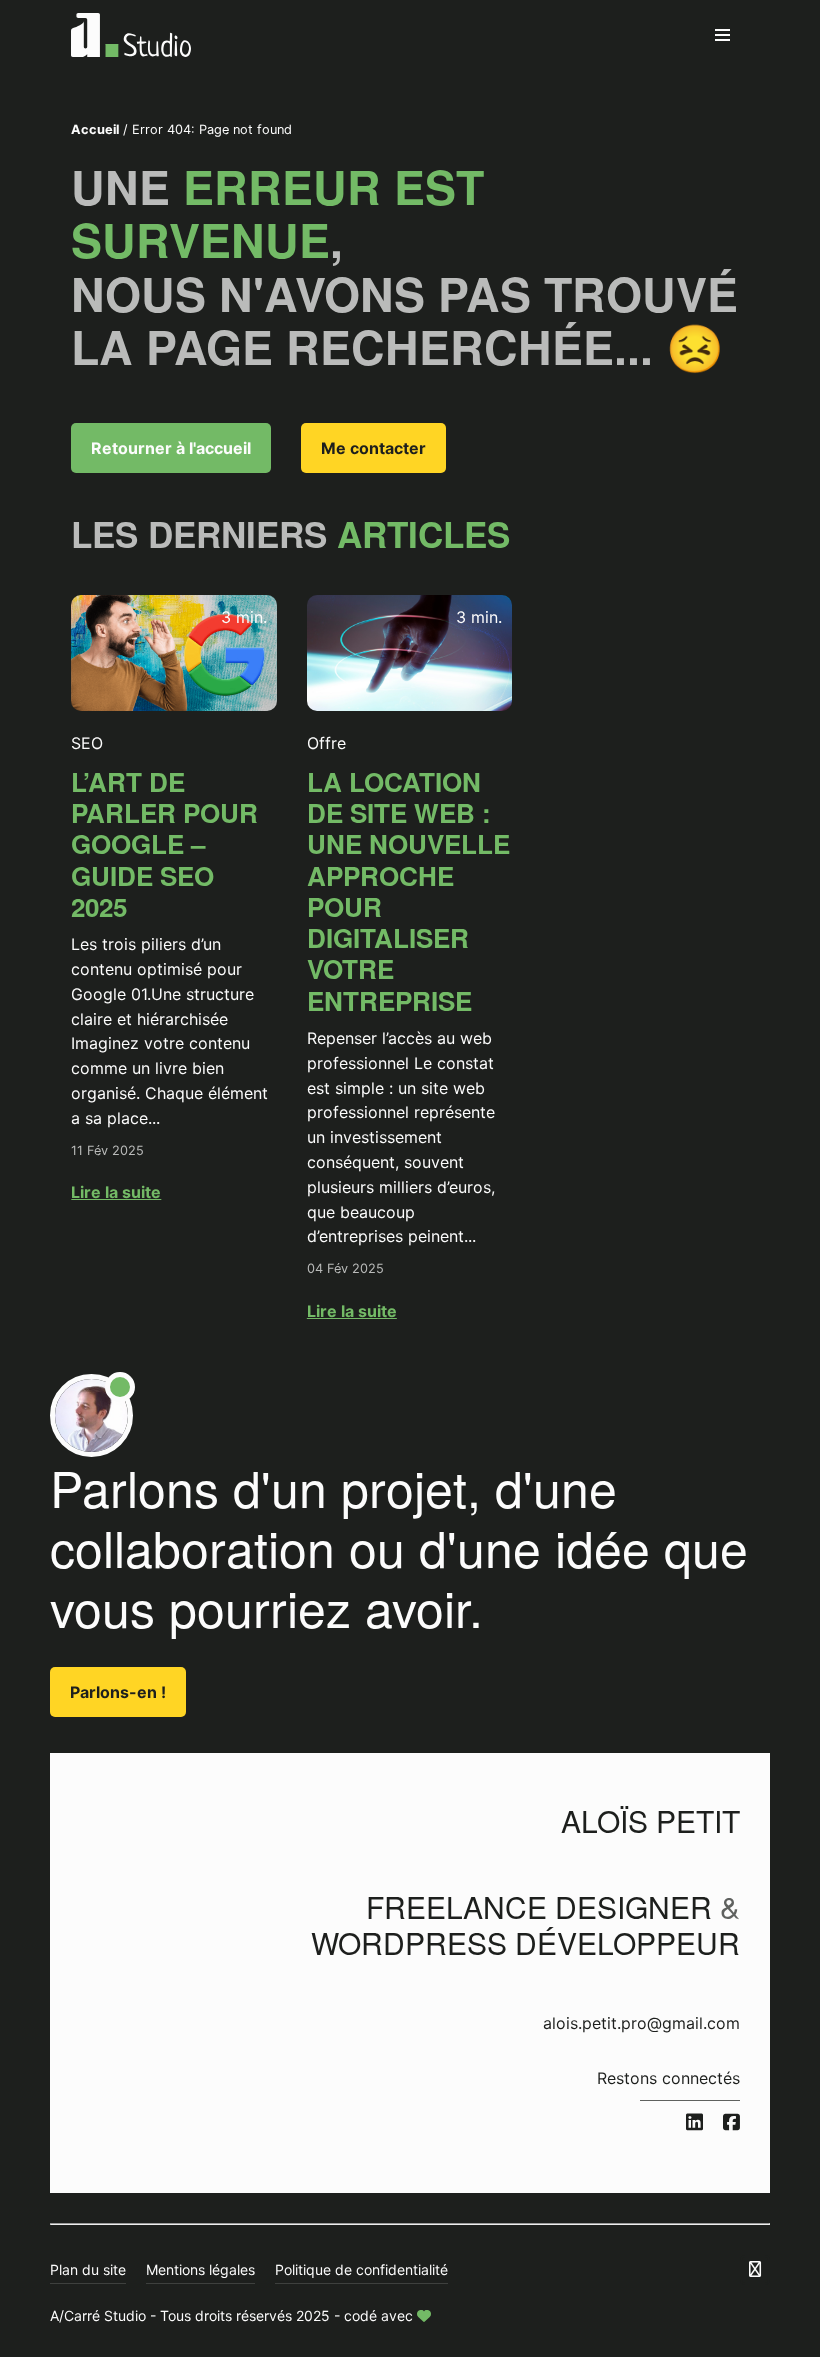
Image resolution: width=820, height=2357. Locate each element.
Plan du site (88, 2269)
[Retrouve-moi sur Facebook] (731, 2123)
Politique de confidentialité (361, 2269)
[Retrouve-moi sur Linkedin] (694, 2123)
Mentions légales (200, 2269)
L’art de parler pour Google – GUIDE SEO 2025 (164, 844)
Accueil (95, 129)
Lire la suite (116, 1192)
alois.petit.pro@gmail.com (641, 2023)
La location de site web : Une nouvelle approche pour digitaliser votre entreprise (408, 891)
